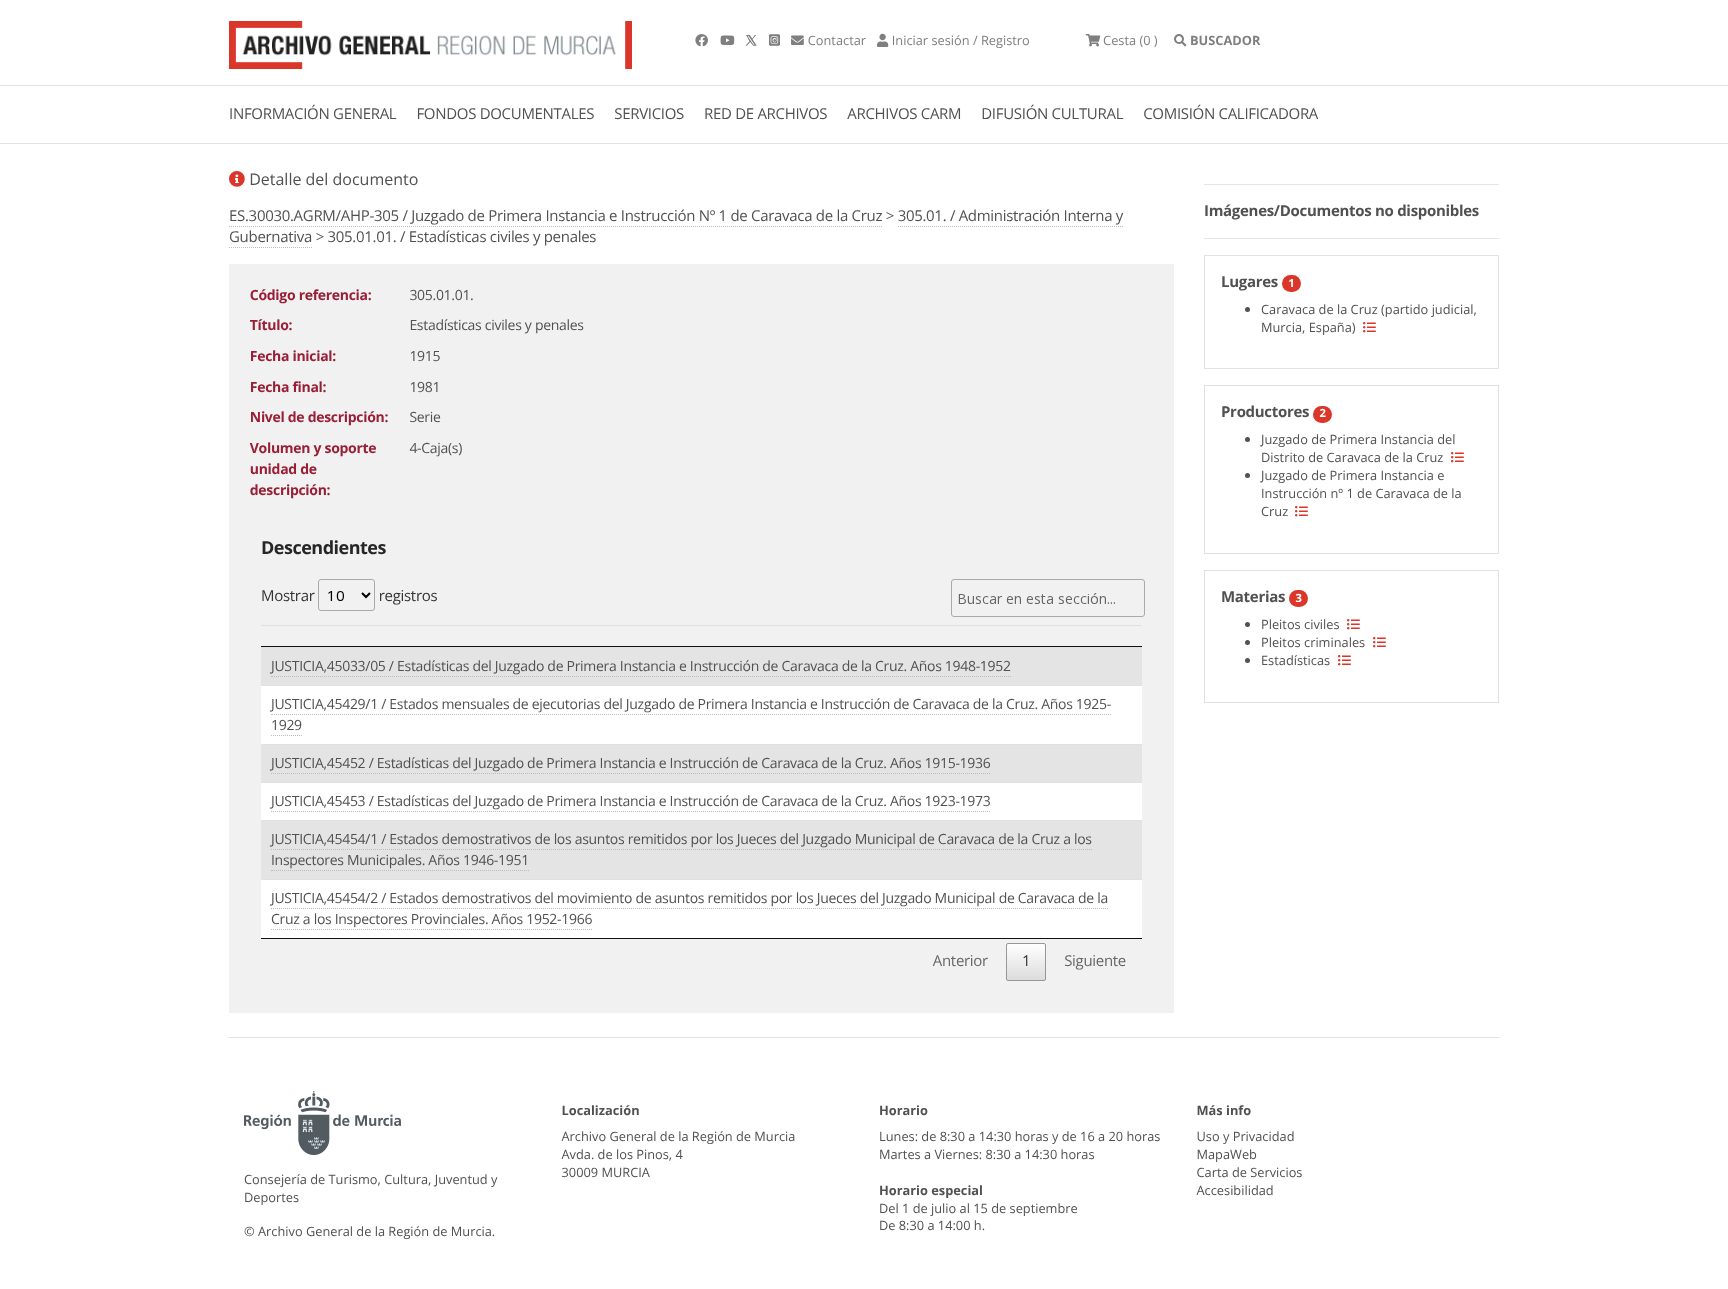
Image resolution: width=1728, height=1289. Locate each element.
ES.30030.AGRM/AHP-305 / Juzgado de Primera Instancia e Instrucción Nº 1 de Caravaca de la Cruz (555, 216)
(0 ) (1130, 40)
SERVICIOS (649, 114)
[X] (753, 40)
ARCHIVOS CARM (904, 114)
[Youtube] (728, 40)
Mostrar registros (349, 596)
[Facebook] (703, 40)
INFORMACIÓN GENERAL (312, 114)
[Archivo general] (430, 41)
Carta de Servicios (1250, 1172)
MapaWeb (1227, 1154)
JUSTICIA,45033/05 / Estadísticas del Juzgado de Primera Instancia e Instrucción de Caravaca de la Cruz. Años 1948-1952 (641, 666)
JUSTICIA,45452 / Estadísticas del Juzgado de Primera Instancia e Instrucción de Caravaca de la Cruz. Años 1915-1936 (630, 763)
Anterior (960, 961)
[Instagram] (776, 40)
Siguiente (1095, 961)
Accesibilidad (1235, 1190)
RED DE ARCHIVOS (765, 114)
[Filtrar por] (1369, 327)
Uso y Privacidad (1246, 1136)
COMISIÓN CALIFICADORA (1230, 114)
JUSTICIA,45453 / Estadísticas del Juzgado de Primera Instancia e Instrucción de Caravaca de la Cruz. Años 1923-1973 (630, 801)
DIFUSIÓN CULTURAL (1052, 114)
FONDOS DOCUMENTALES (505, 114)
